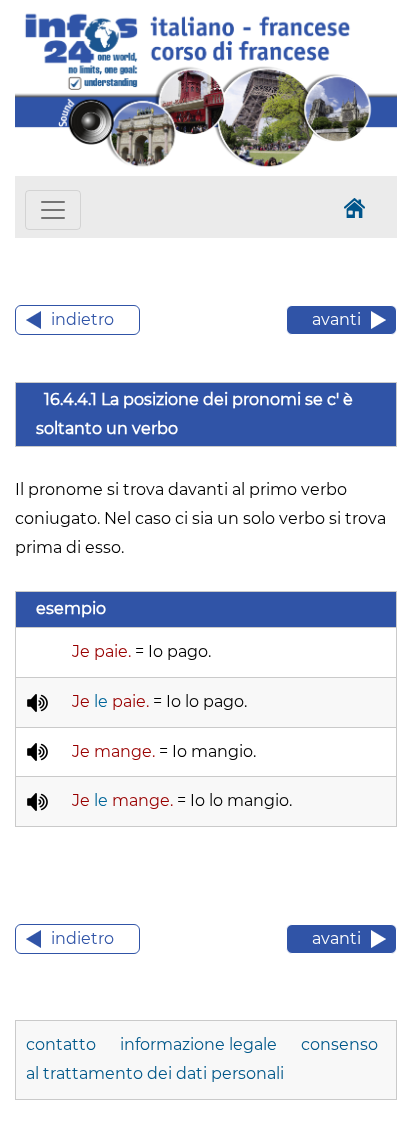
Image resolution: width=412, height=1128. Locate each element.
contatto (63, 1044)
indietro (82, 319)
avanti (336, 319)
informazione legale (198, 1044)
